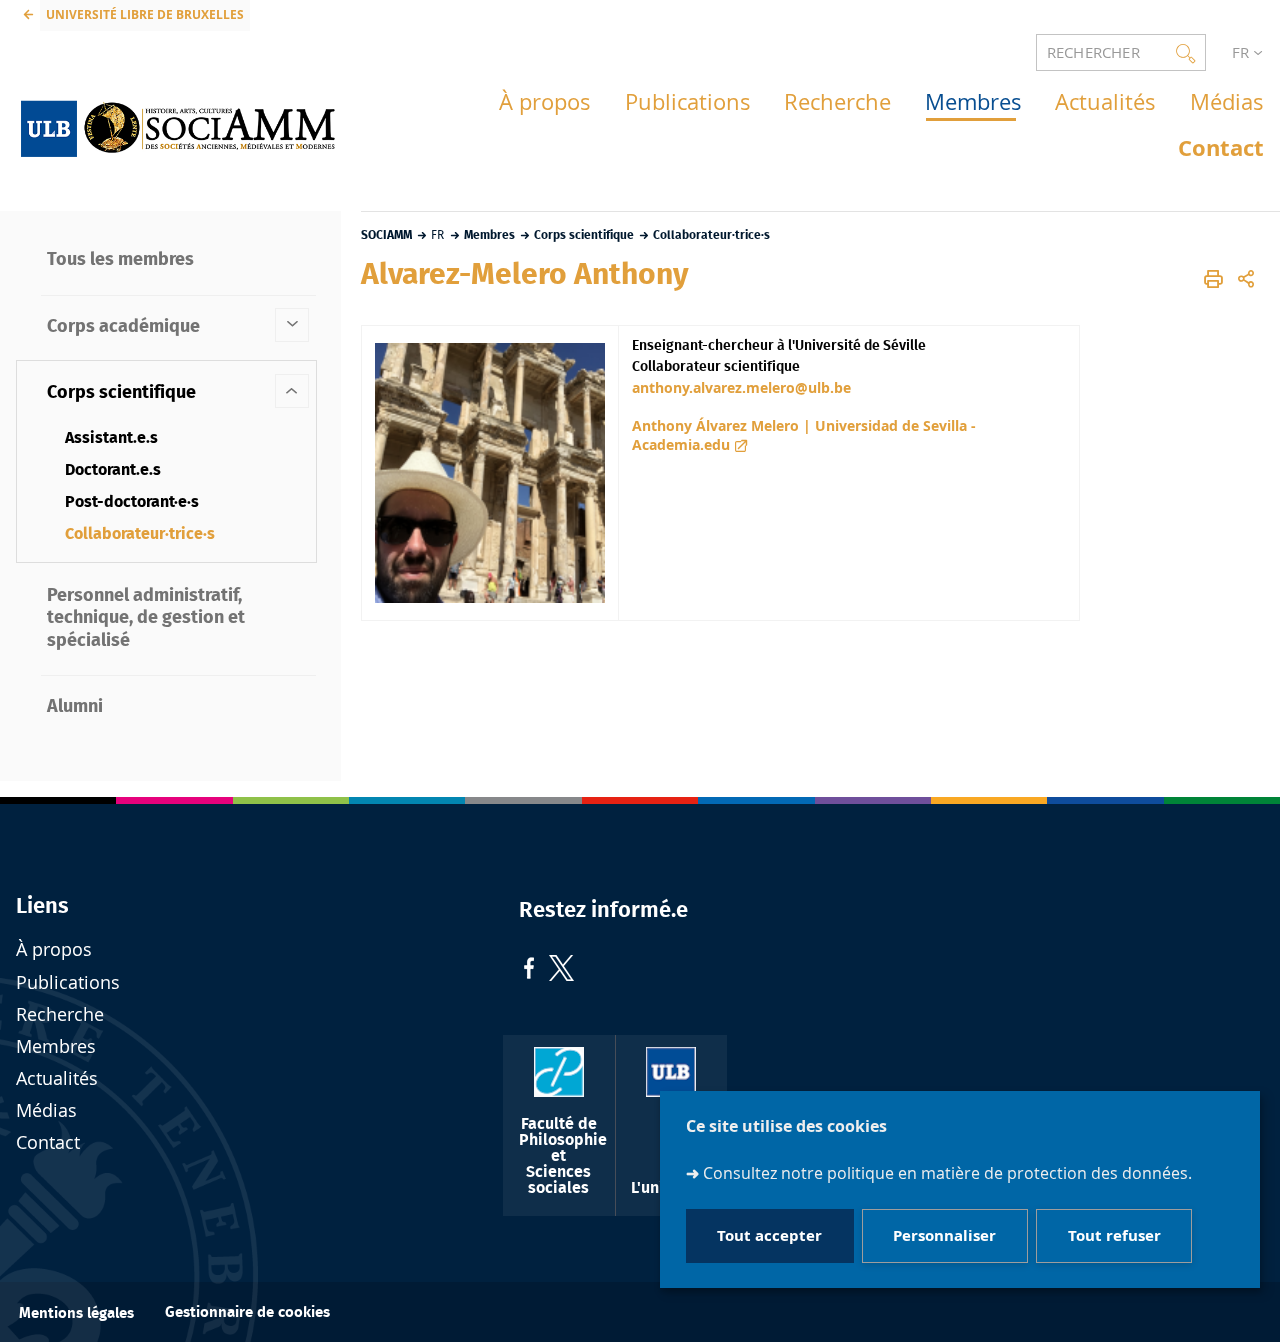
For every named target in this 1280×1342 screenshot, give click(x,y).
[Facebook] (529, 970)
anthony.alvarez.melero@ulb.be (741, 387)
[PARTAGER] (1246, 280)
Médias (46, 1110)
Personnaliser (944, 1235)
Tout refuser (1114, 1235)
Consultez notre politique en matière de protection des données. (947, 1173)
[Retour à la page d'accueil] (178, 123)
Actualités (57, 1078)
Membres (56, 1046)
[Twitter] (561, 970)
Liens (42, 906)
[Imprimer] (1213, 280)
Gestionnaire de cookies (247, 1312)
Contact (48, 1142)
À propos (54, 949)
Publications (68, 982)
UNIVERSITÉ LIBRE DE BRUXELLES (145, 14)
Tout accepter (769, 1235)
